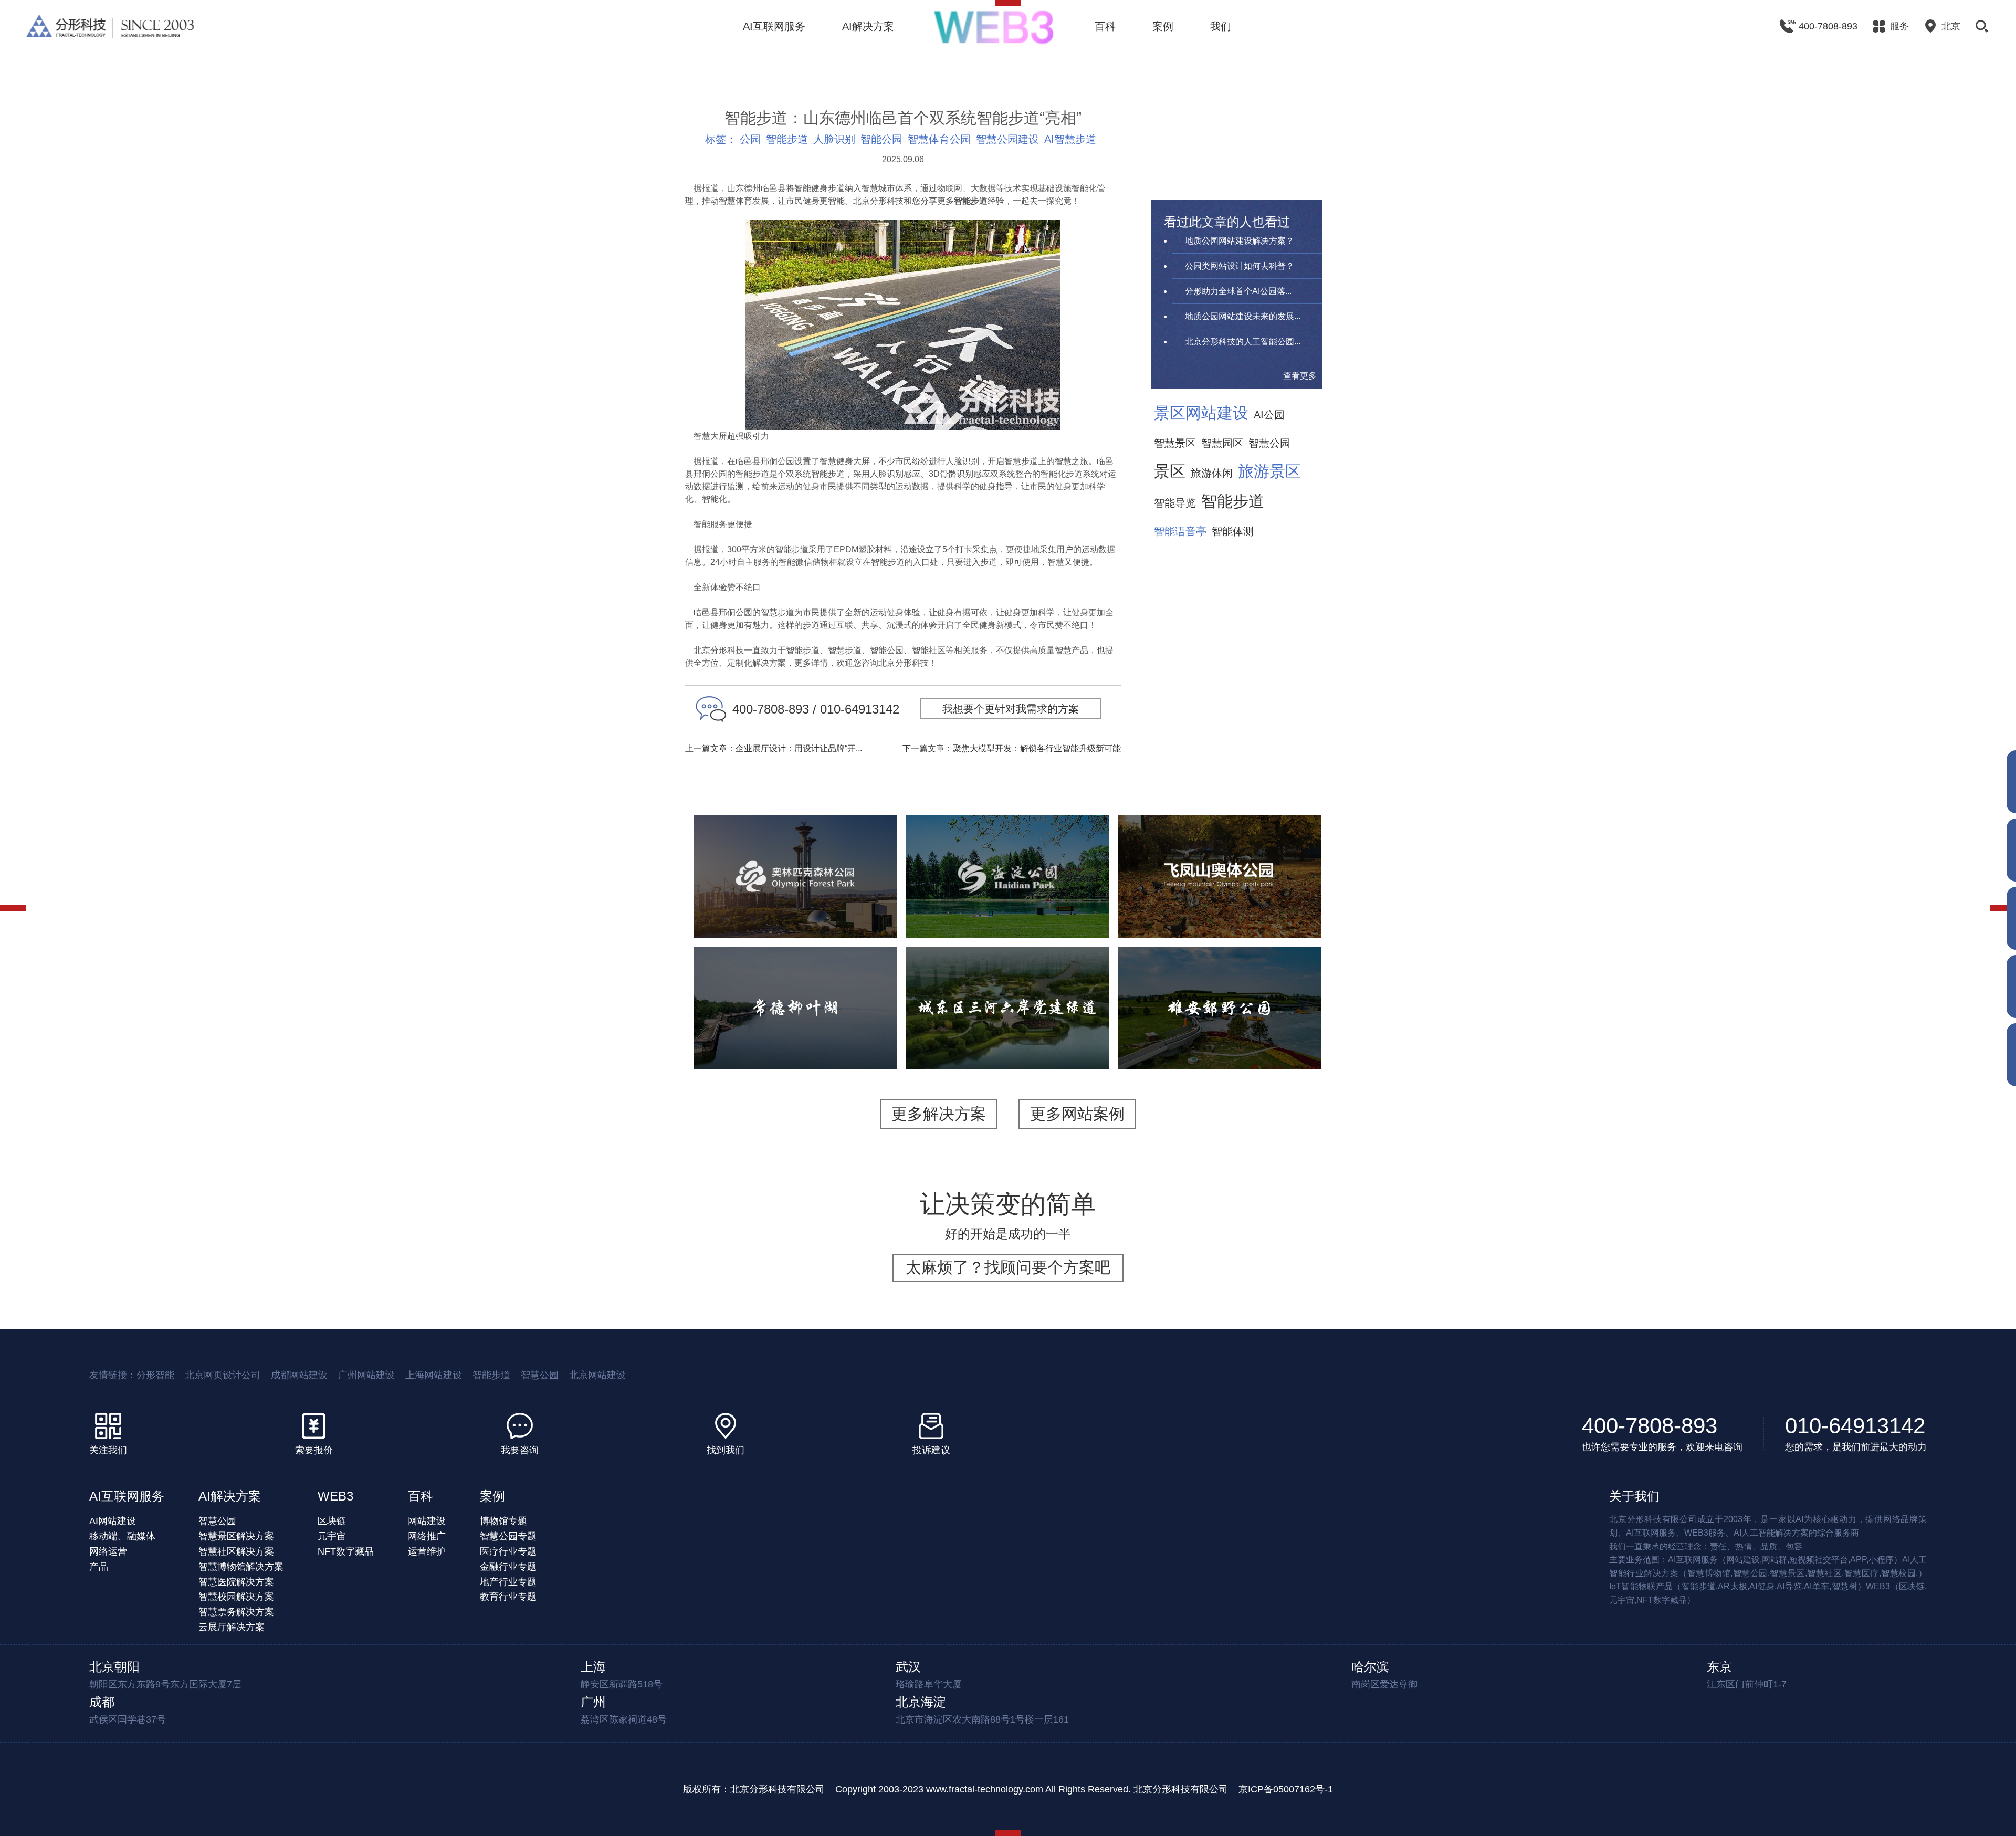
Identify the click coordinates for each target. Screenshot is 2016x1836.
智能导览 (1175, 503)
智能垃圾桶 (1272, 1043)
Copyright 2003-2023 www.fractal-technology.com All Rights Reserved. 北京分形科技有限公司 (1032, 1789)
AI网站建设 (113, 1521)
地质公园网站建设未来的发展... (1243, 316)
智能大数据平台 (848, 912)
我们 (1221, 26)
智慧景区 (1175, 443)
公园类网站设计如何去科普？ (1240, 266)
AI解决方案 (868, 26)
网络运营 (108, 1551)
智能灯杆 (1163, 1043)
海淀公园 (1007, 841)
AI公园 (1269, 415)
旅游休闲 (1212, 473)
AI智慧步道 (1070, 139)
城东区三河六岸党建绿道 (1007, 978)
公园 (750, 139)
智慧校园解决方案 (236, 1597)
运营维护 (427, 1551)
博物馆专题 (503, 1521)
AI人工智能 (809, 899)
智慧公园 (1269, 443)
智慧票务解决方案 (236, 1612)
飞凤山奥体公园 (1220, 841)
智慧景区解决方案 (236, 1536)
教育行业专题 (508, 1597)
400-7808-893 (1650, 1426)
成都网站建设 (299, 1375)
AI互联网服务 (774, 26)
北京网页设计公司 (223, 1375)
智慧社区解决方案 (236, 1551)
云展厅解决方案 (232, 1627)
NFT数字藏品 (346, 1551)
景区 (1170, 471)
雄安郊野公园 (1220, 978)
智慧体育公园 (939, 139)
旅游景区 (1269, 471)
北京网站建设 (597, 1375)
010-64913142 (1855, 1426)
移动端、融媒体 (122, 1536)
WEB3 (335, 1496)
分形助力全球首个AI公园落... (1238, 291)
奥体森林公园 (795, 847)
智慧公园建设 (1007, 139)
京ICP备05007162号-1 (1286, 1789)
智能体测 (1233, 531)
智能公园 (881, 139)
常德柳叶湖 (795, 978)
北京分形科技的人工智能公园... (1243, 342)
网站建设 (427, 1521)
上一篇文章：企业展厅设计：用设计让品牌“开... (774, 748)
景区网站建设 (1201, 413)
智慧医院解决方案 (236, 1582)
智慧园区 (1222, 443)
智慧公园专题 (508, 1536)
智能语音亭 (1180, 531)
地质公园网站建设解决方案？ (1240, 241)
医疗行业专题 (508, 1551)
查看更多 (1300, 376)
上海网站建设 (434, 1375)
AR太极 (1064, 905)
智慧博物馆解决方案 (241, 1567)
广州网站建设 (366, 1375)
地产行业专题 (508, 1582)
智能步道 (787, 139)
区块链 (332, 1521)
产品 (99, 1567)
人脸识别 (834, 139)
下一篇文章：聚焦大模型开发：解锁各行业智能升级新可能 (1012, 748)
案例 (1163, 26)
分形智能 (155, 1375)
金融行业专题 (508, 1567)
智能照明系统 (1215, 1043)
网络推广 (427, 1536)
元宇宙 (332, 1536)
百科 (1105, 26)
